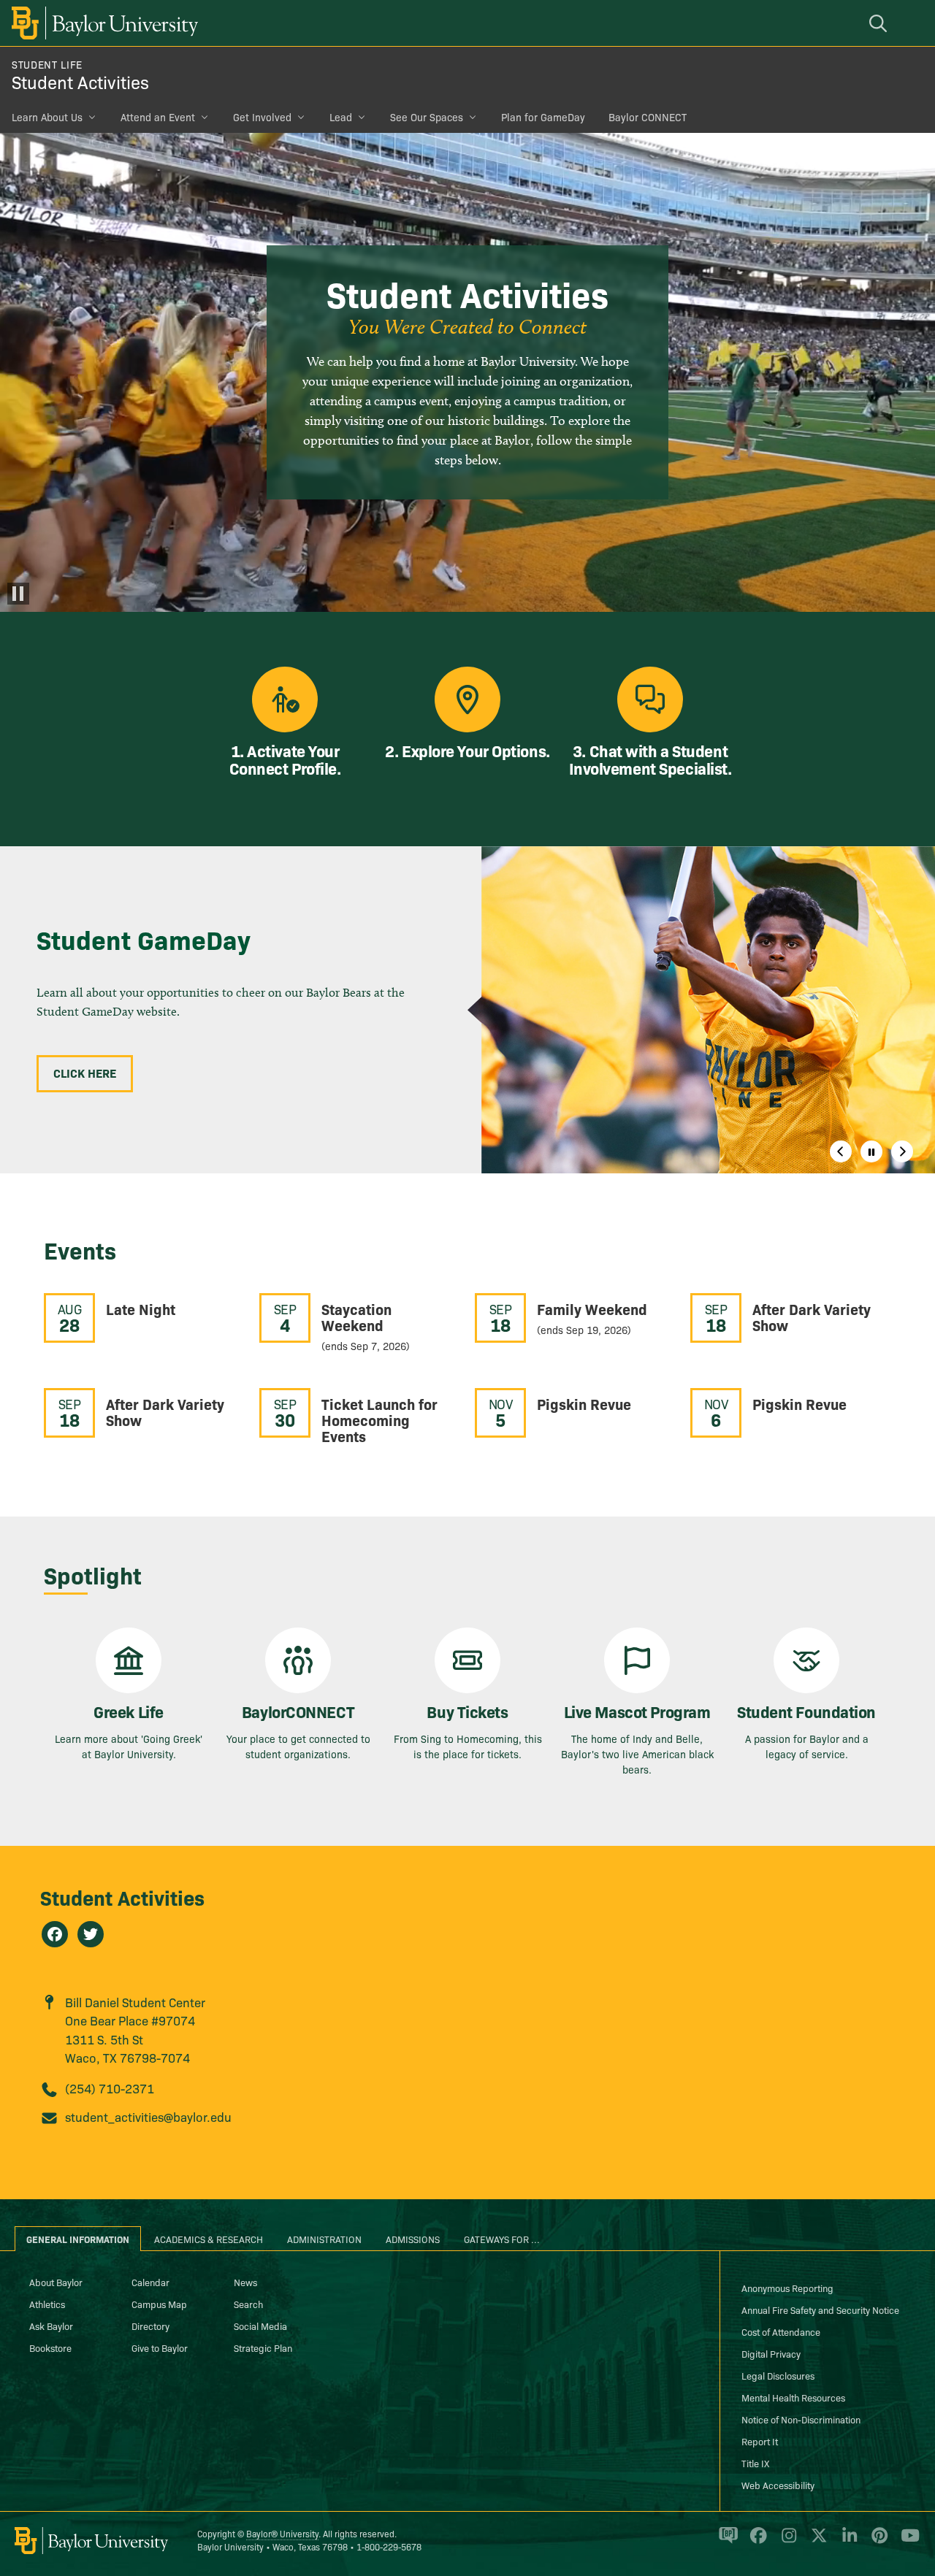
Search (248, 2304)
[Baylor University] (102, 23)
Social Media (260, 2326)
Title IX (755, 2463)
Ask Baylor (51, 2326)
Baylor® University (282, 2533)
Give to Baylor (160, 2347)
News (245, 2282)
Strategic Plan (263, 2347)
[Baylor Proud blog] (726, 2542)
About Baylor (56, 2282)
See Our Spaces (427, 117)
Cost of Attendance (781, 2331)
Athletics (47, 2304)
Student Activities (80, 81)
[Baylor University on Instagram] (786, 2542)
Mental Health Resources (793, 2397)
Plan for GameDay (543, 117)
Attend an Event (158, 117)
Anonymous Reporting (787, 2288)
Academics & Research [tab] (209, 2239)
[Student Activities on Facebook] (55, 1934)
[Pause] (18, 594)
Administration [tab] (324, 2239)
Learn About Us (47, 117)
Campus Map (159, 2304)
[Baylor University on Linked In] (847, 2542)
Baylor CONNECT (648, 117)
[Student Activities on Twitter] (91, 1934)
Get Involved (262, 117)
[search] (880, 23)
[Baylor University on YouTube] (907, 2542)
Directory (150, 2326)
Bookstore (50, 2347)
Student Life (47, 64)
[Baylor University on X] (816, 2542)
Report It (760, 2441)
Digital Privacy (771, 2353)
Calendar (150, 2282)
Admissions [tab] (413, 2239)
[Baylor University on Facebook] (756, 2542)
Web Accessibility (778, 2485)
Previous (841, 1151)
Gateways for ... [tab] (502, 2239)
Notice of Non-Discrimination (801, 2419)
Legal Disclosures (778, 2375)
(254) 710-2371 (110, 2088)
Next (902, 1151)
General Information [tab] (78, 2239)
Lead (341, 117)
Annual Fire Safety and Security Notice (820, 2309)
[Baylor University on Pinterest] (877, 2542)
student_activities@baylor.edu (148, 2116)
